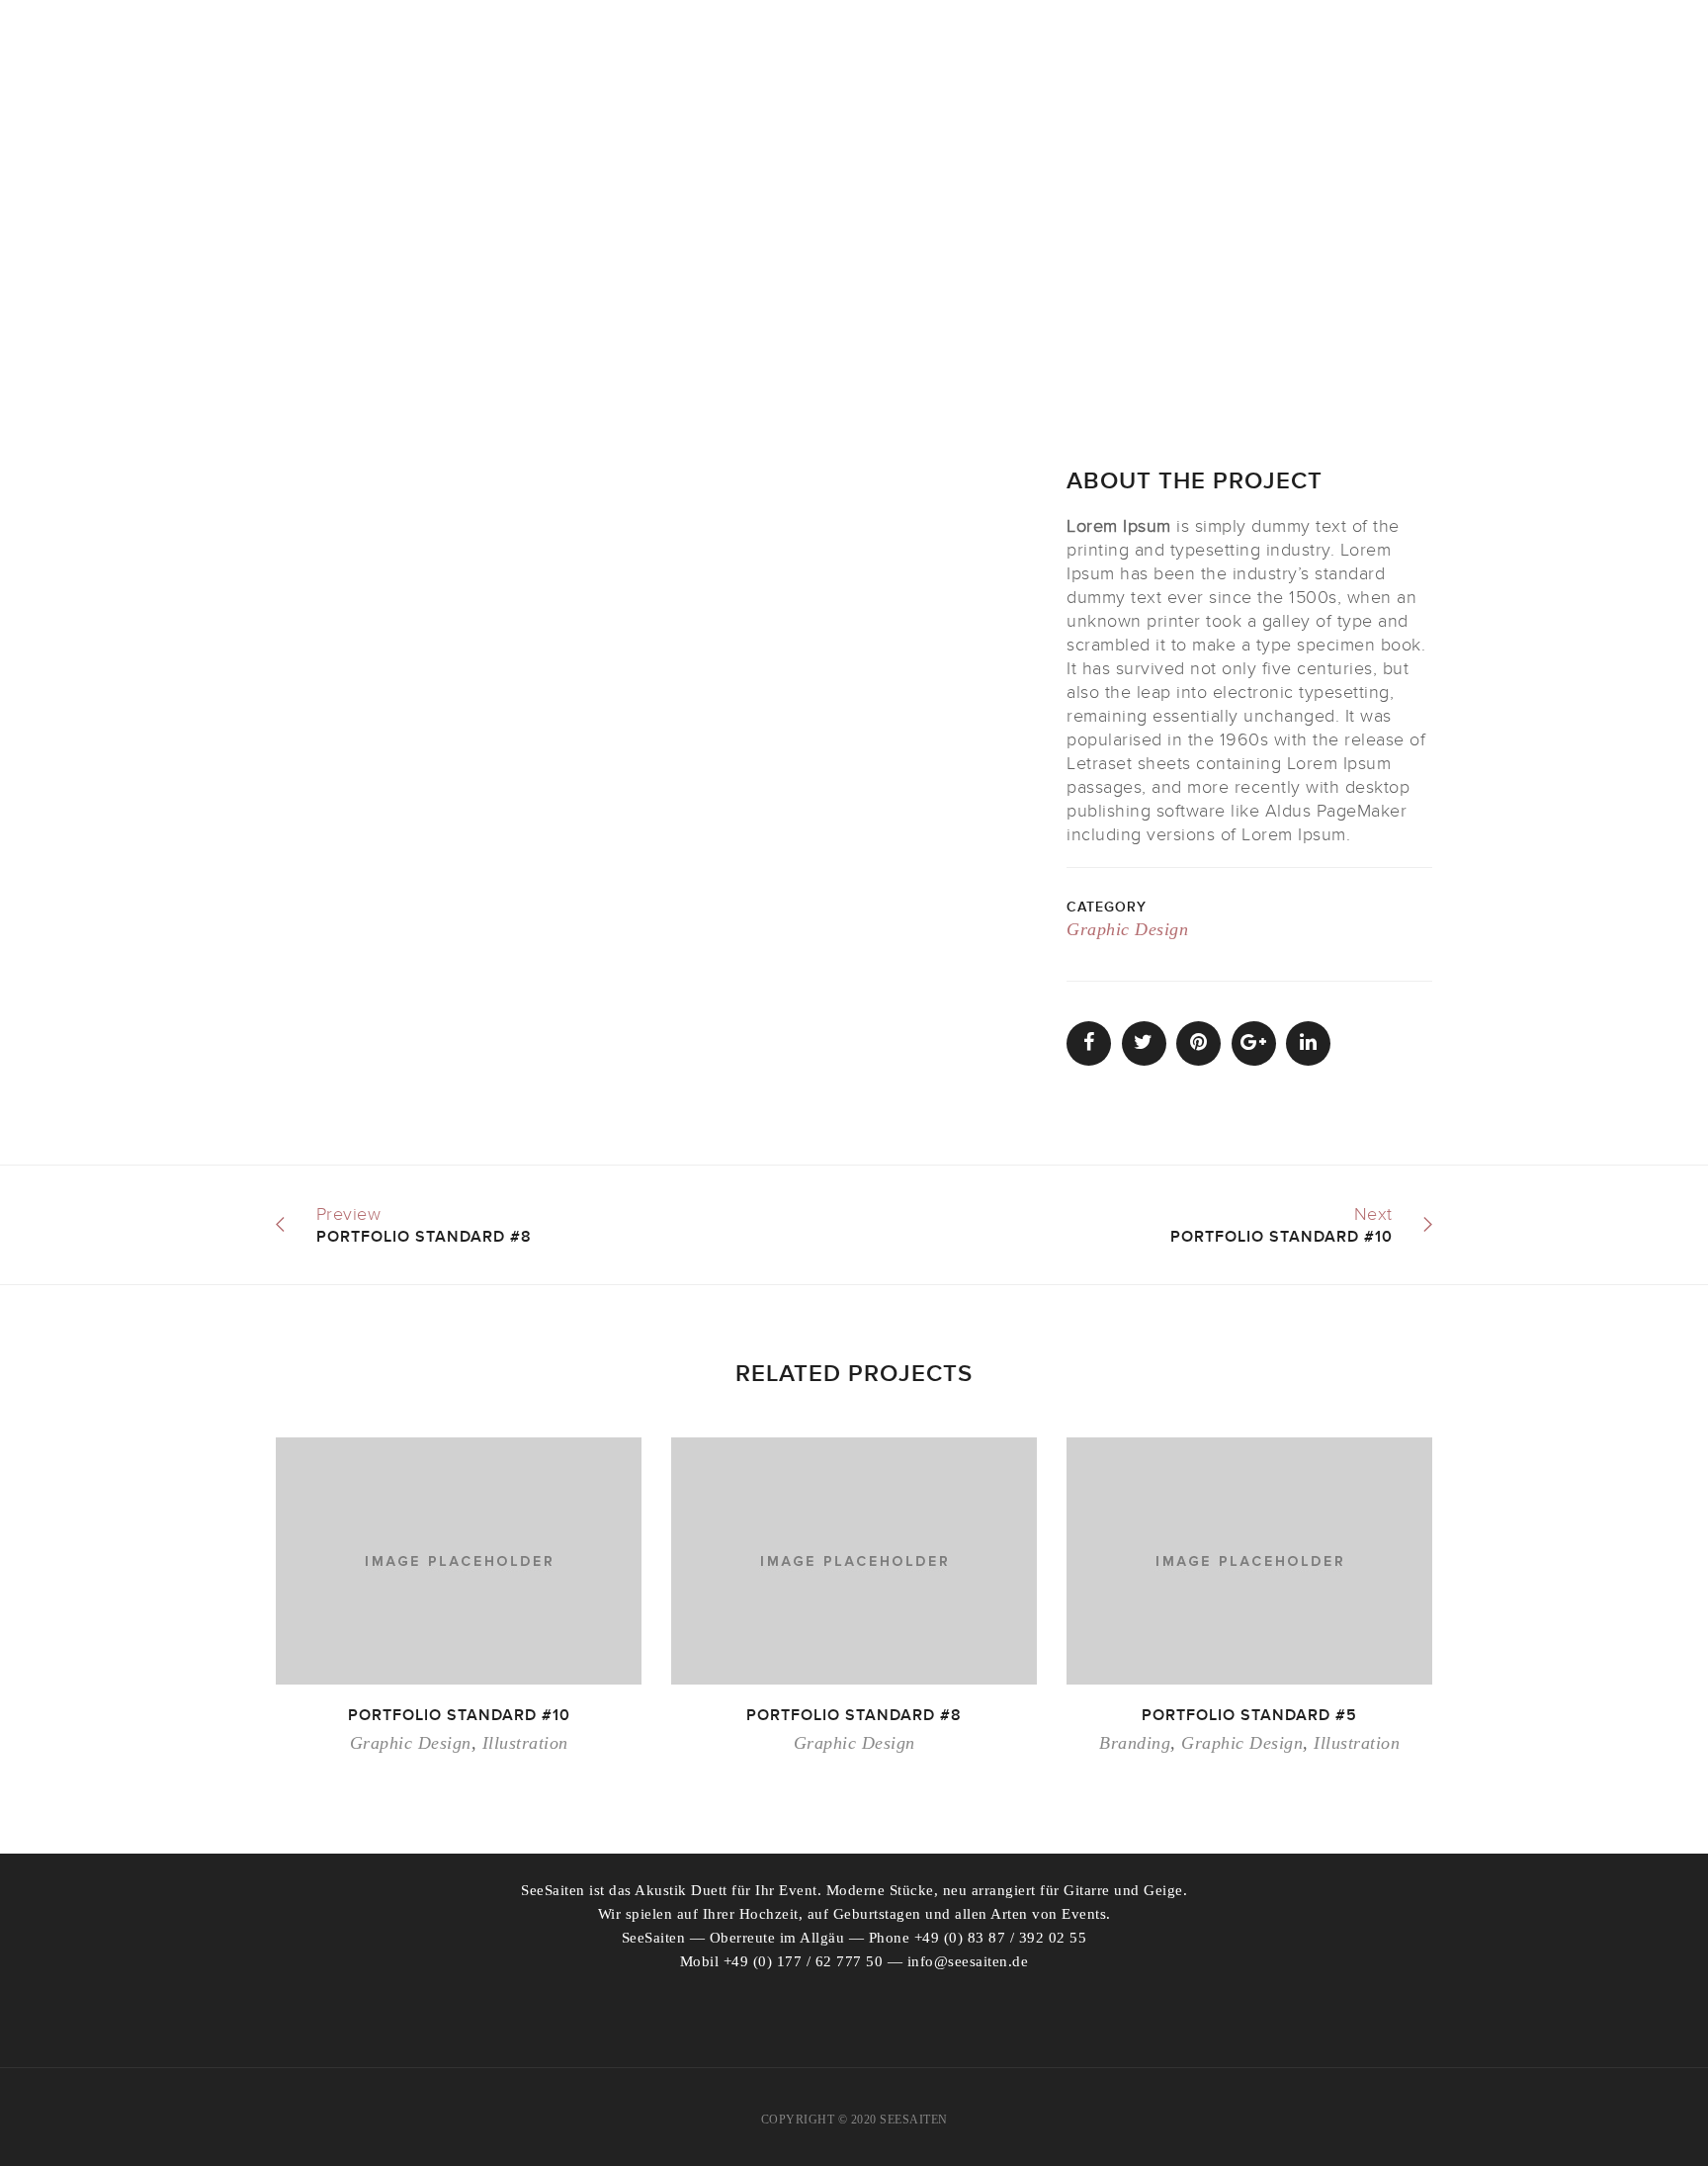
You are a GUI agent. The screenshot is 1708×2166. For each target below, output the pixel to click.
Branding (1135, 1743)
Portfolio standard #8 (854, 1715)
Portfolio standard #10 (459, 1715)
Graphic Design (1127, 929)
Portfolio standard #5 (1249, 1715)
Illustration (525, 1743)
